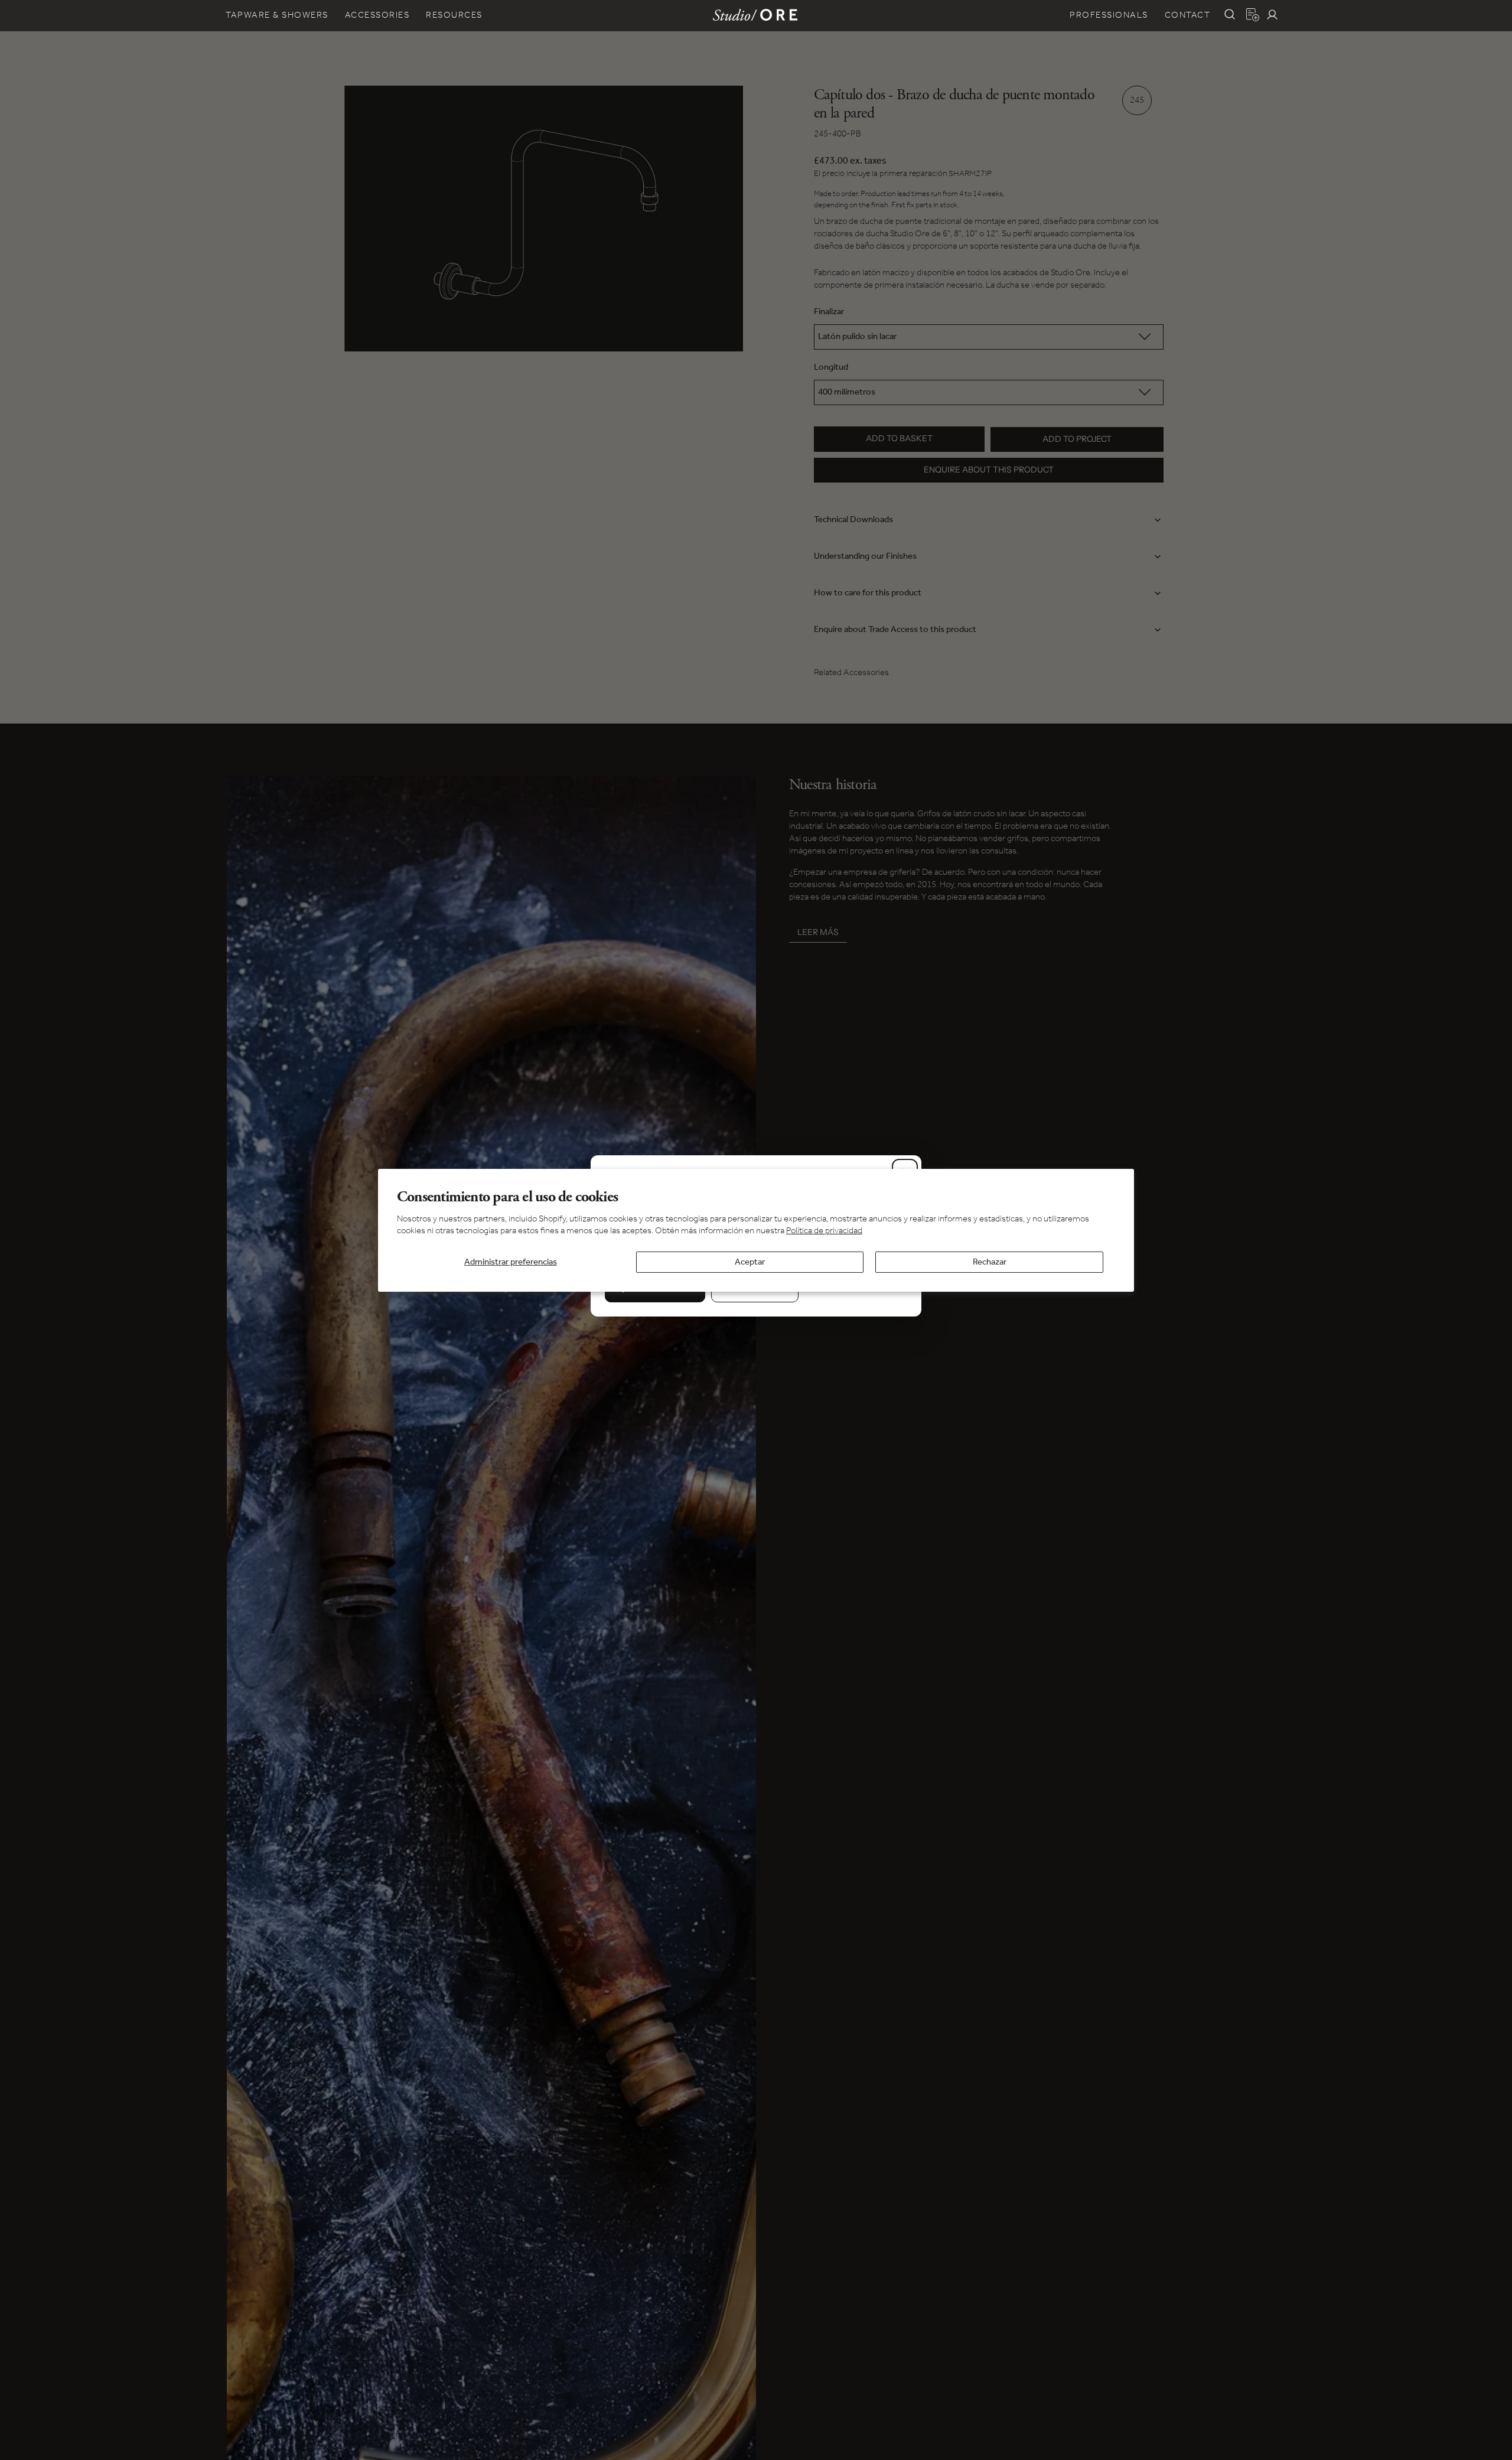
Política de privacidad (824, 1230)
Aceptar (750, 1262)
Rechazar (990, 1262)
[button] (1230, 14)
